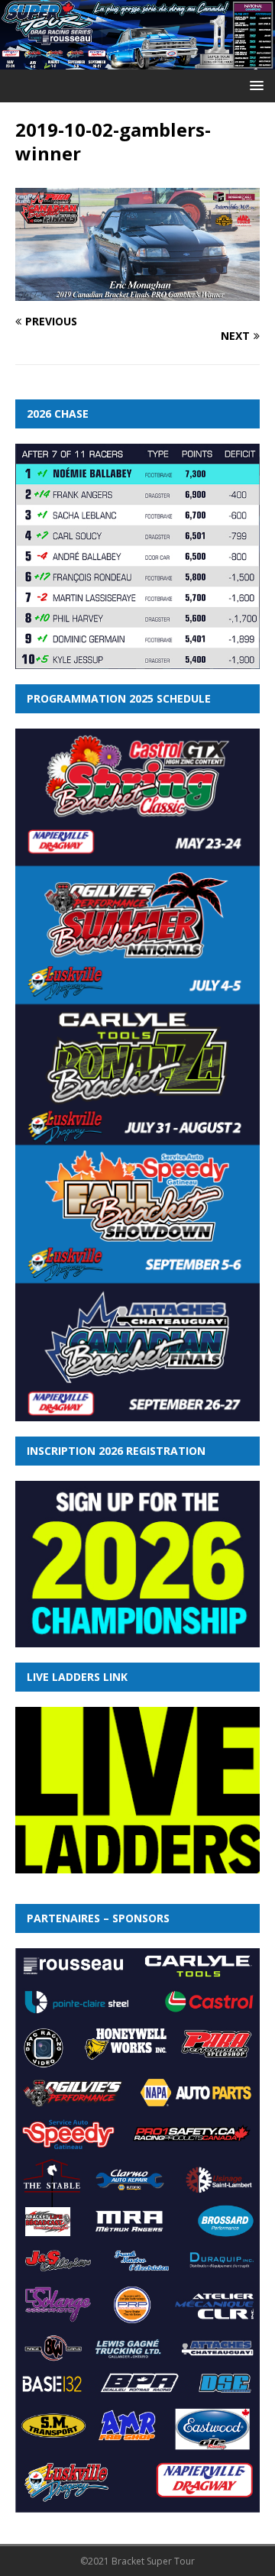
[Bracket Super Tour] (137, 60)
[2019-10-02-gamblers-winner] (137, 292)
